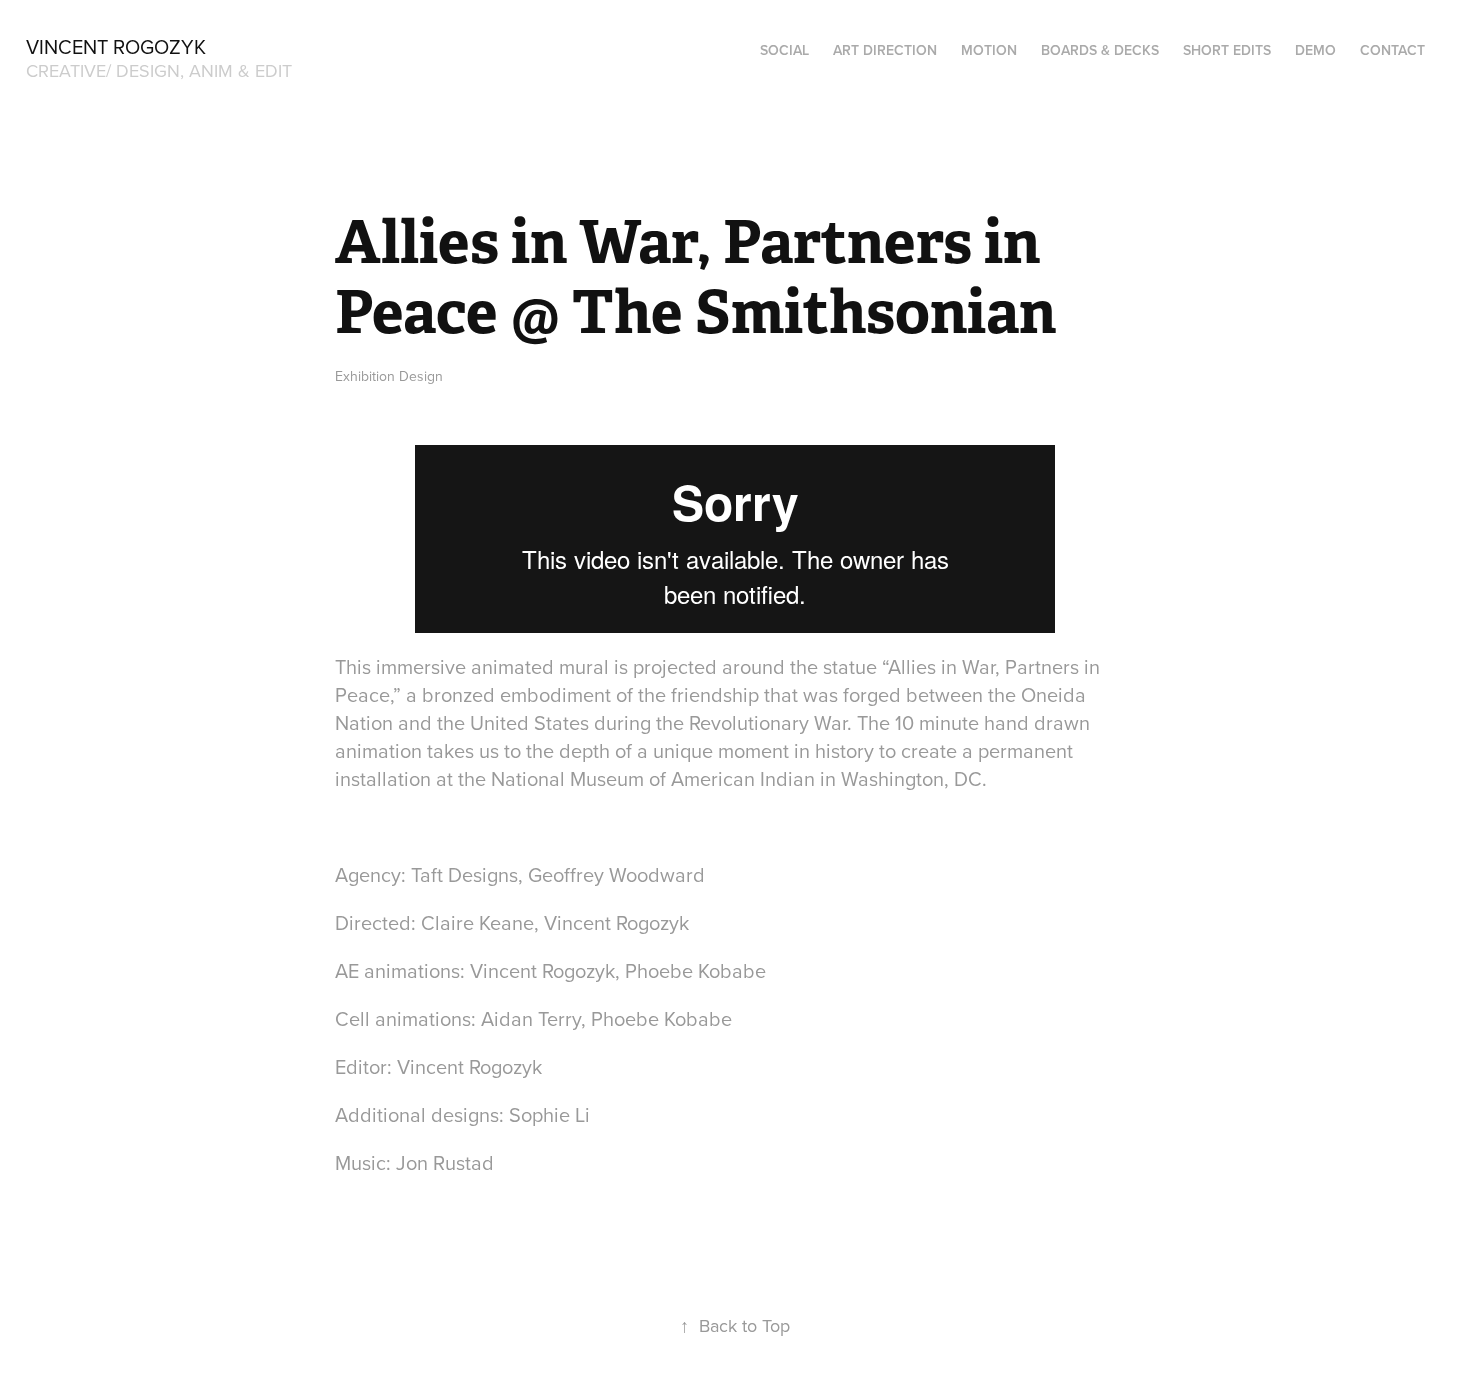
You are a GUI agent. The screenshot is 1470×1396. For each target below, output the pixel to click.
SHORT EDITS (1227, 50)
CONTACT (1392, 50)
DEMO (1315, 50)
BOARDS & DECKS (1100, 50)
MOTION (989, 50)
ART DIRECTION (885, 50)
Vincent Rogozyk (116, 46)
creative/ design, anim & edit (159, 70)
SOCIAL (784, 50)
